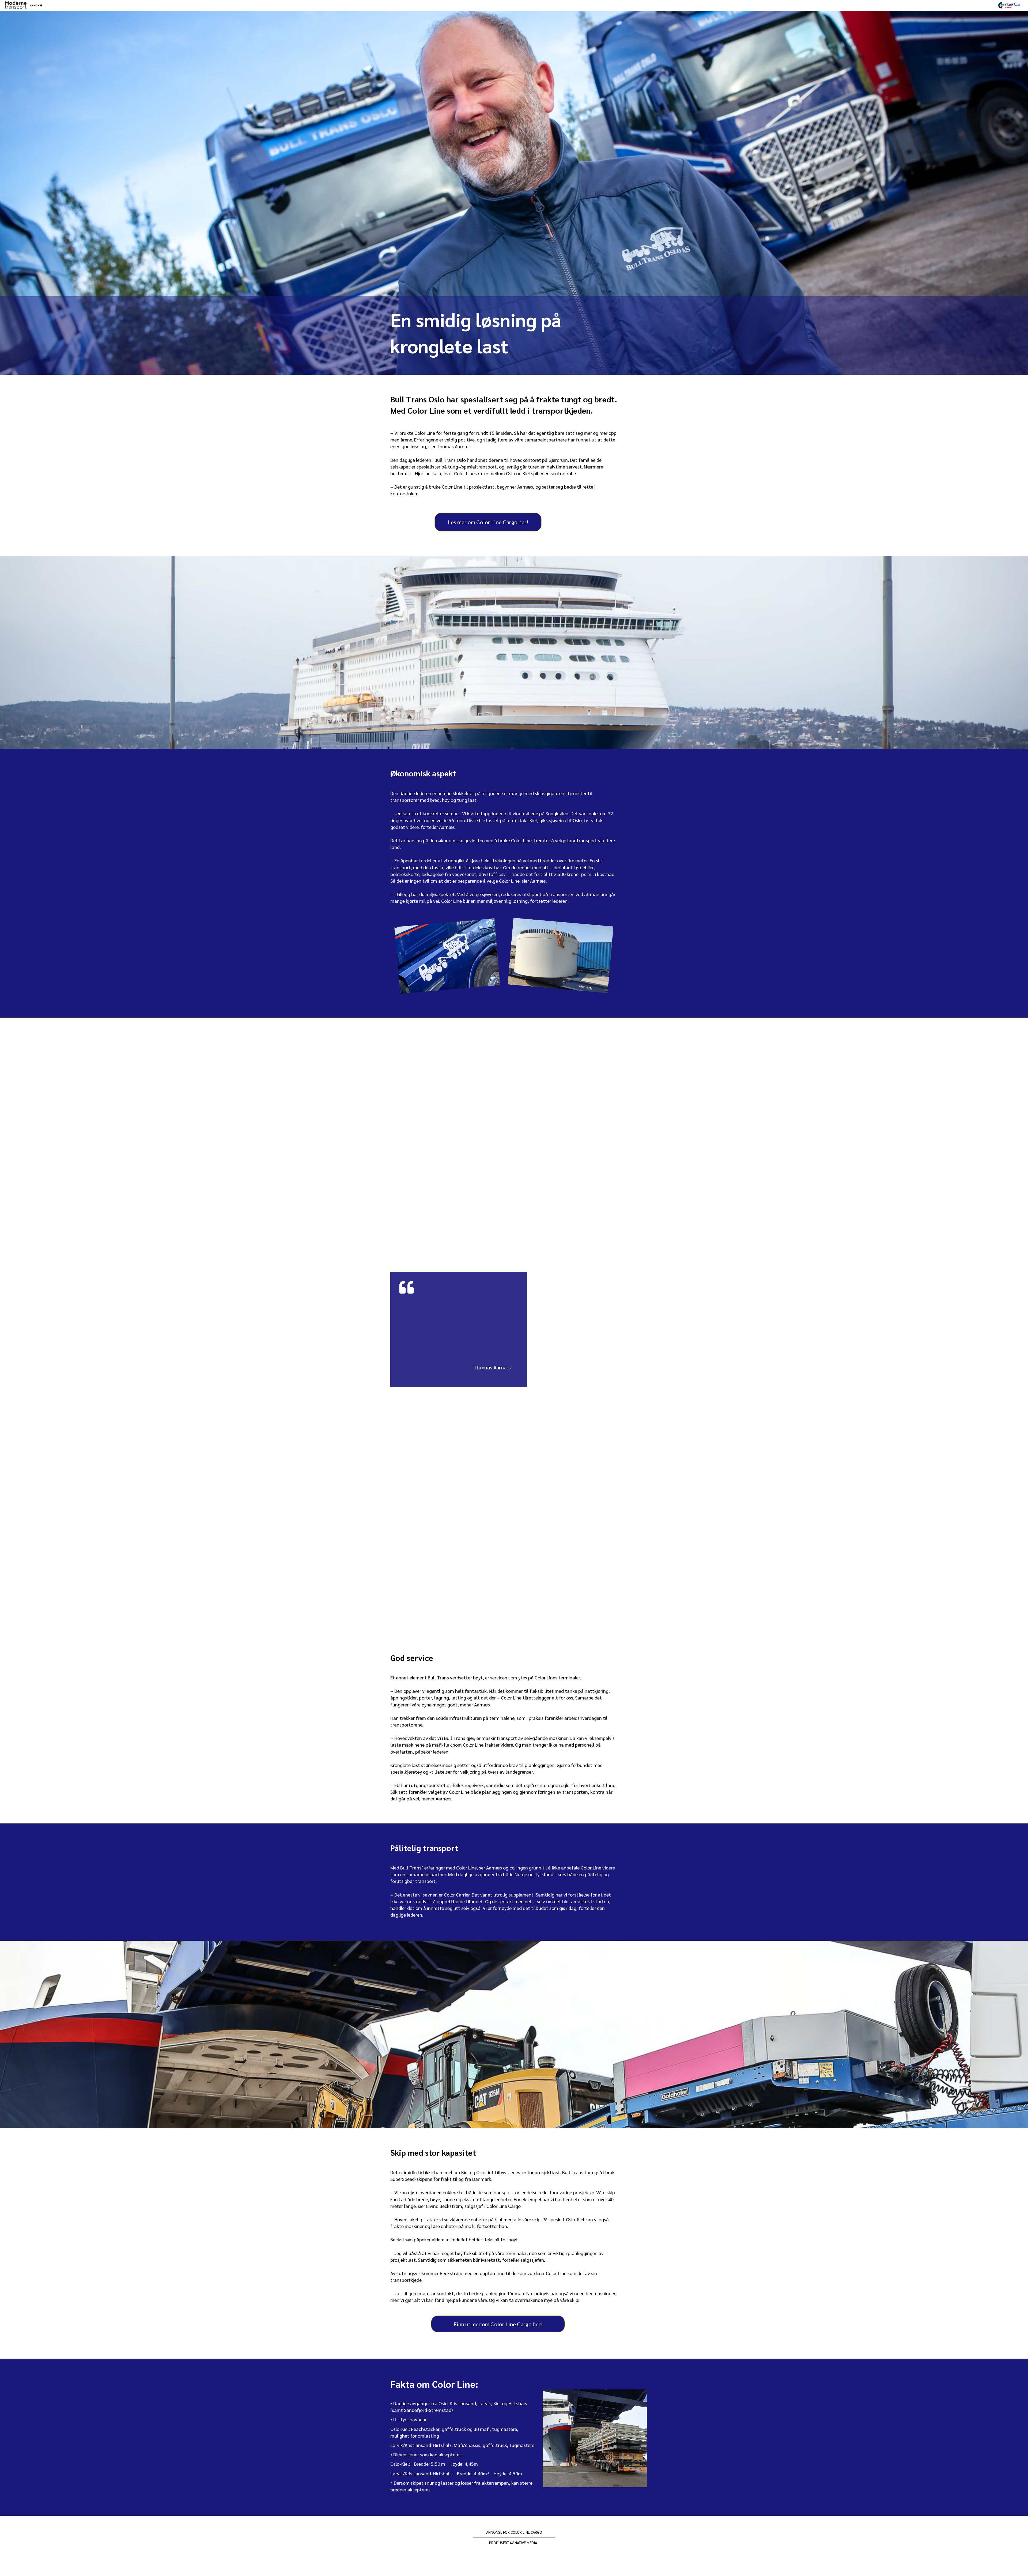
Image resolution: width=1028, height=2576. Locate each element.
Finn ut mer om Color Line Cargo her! (498, 2324)
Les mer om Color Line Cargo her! (488, 522)
